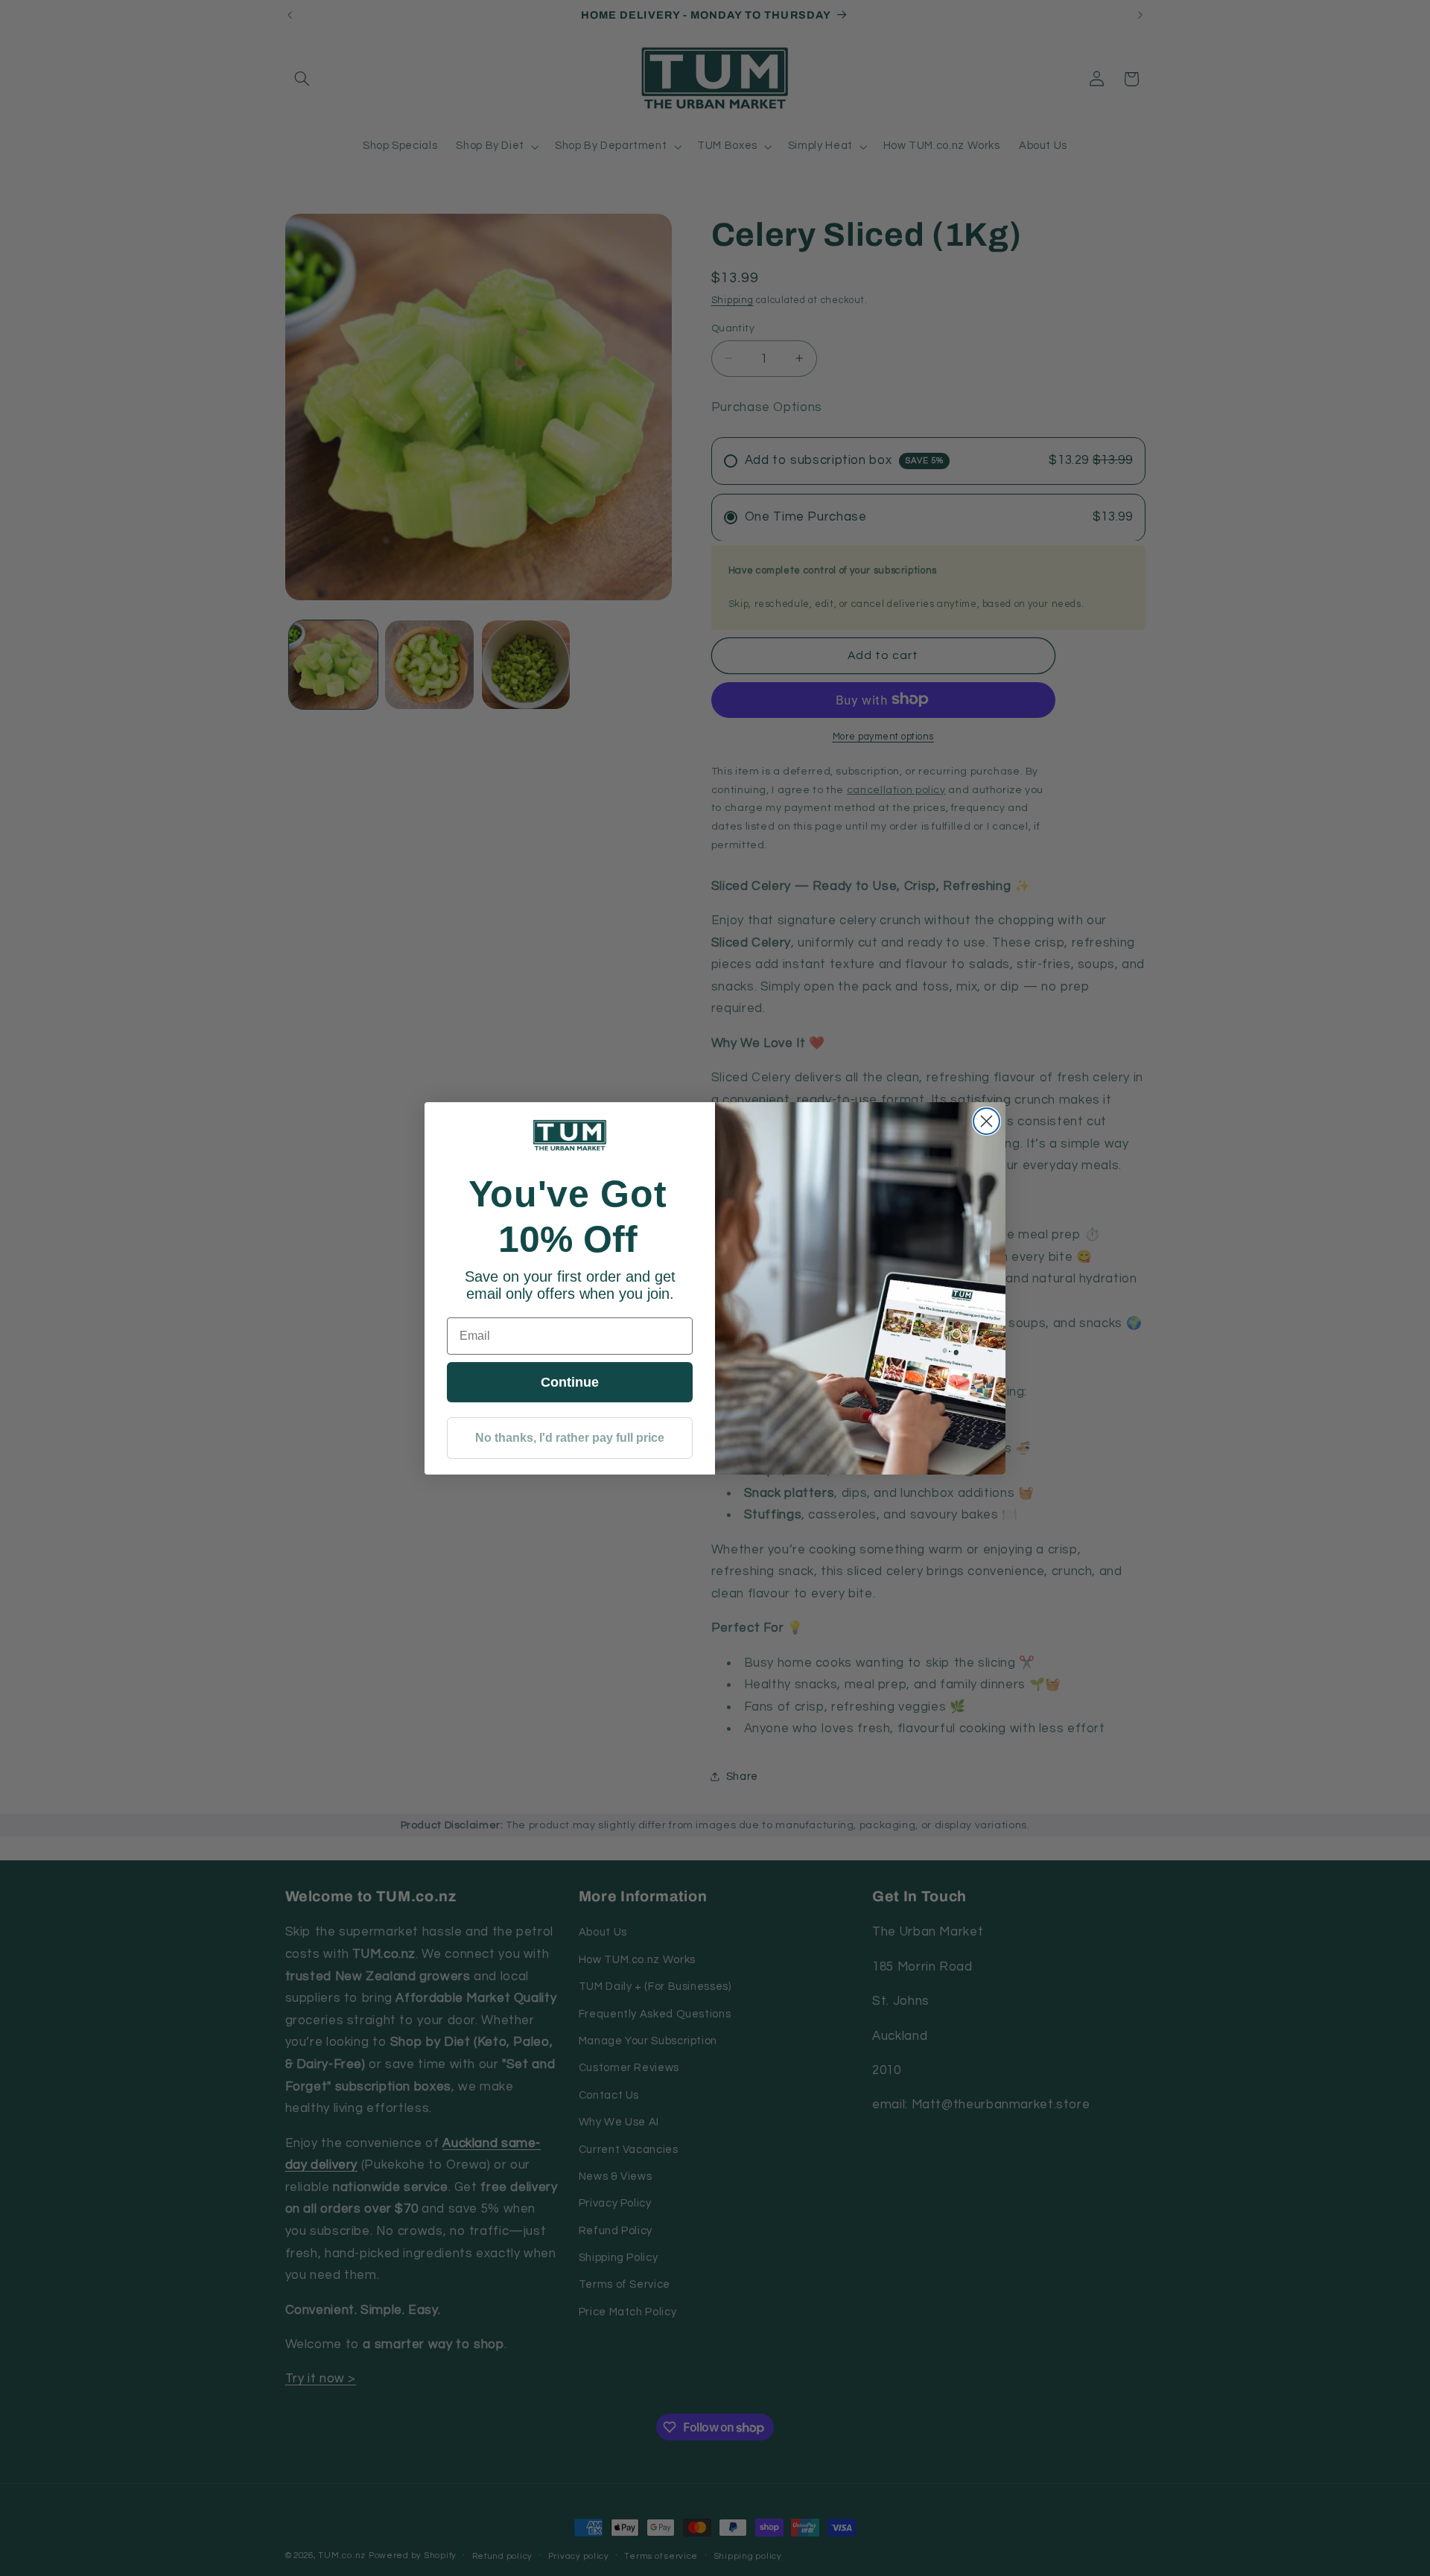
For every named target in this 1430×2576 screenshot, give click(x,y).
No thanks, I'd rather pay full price (570, 1438)
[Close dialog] (986, 1121)
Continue (570, 1382)
